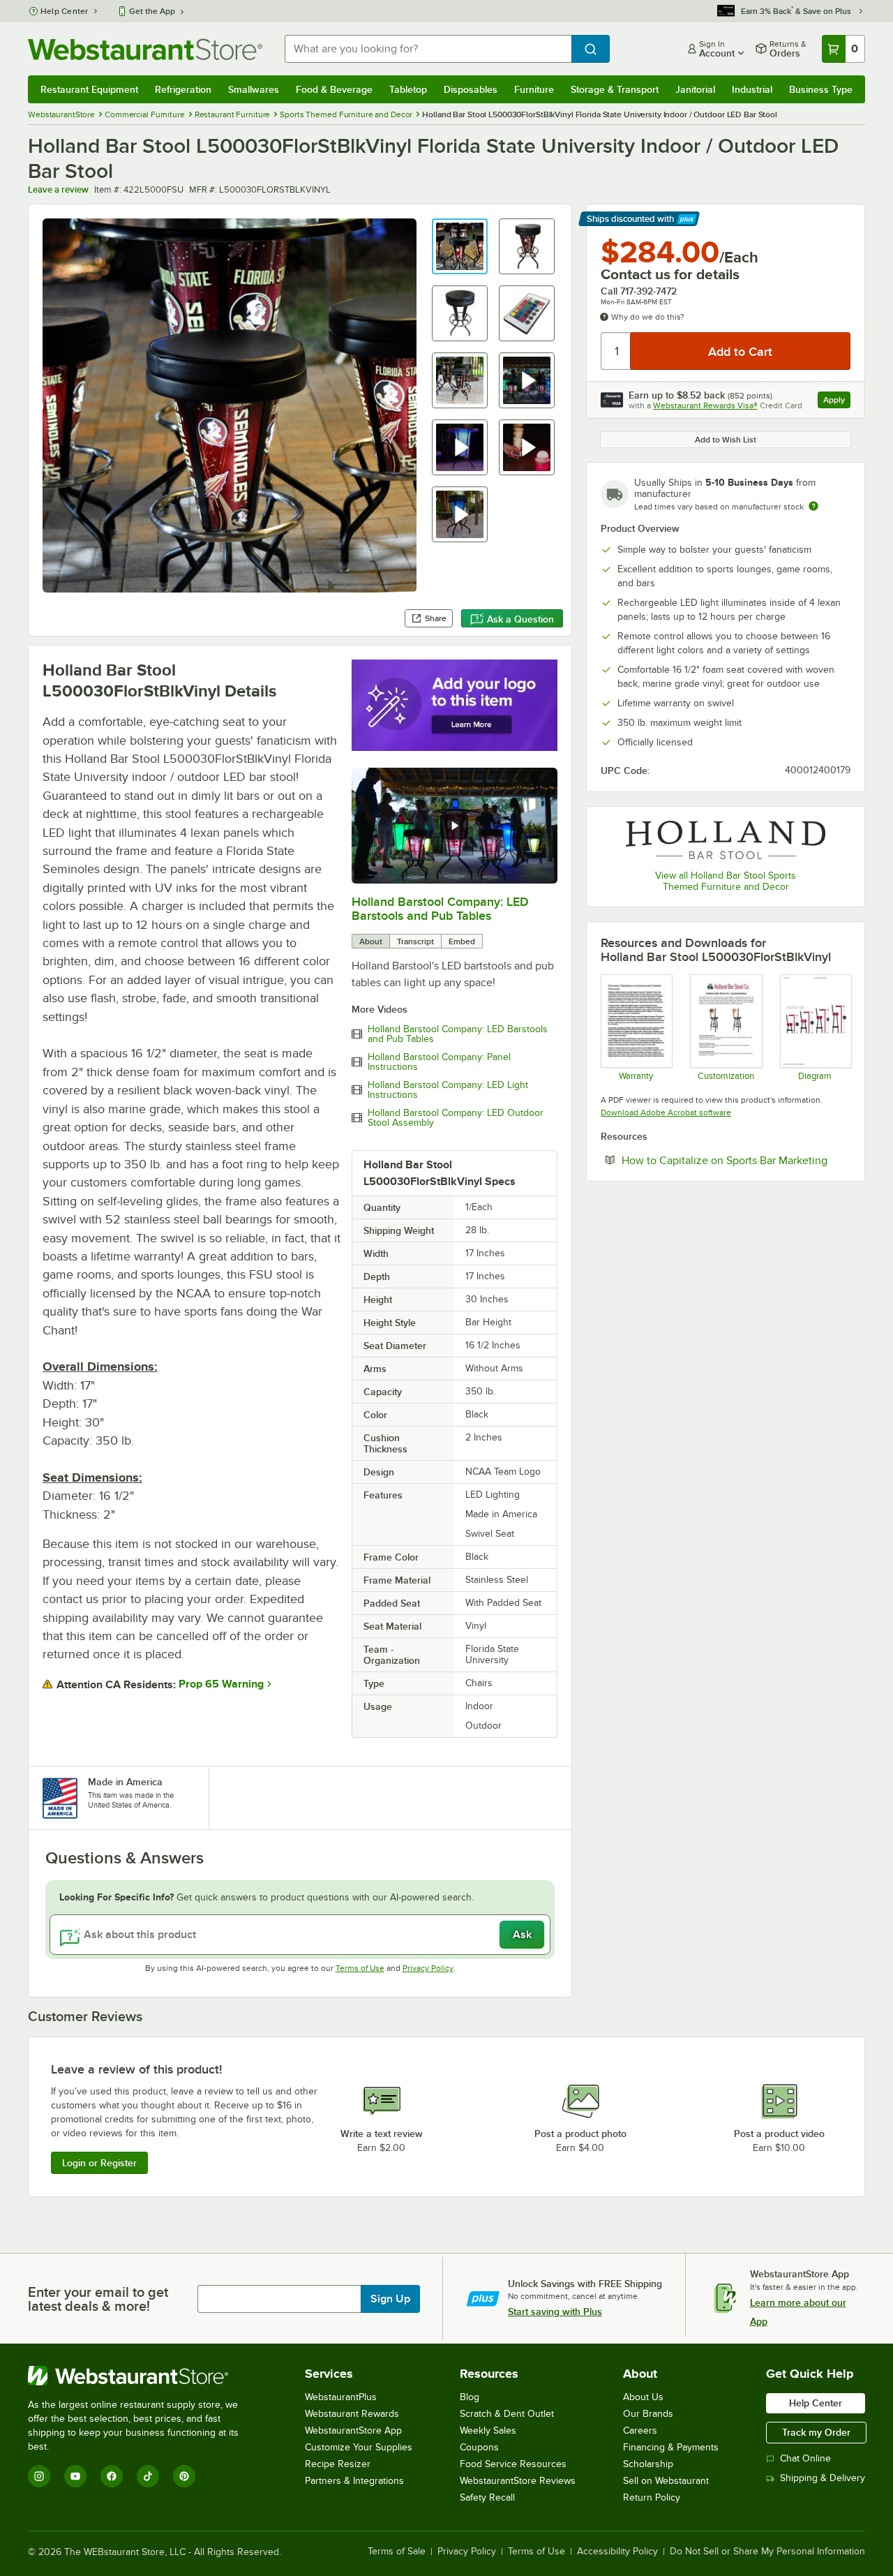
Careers (640, 2430)
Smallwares (254, 89)
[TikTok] (148, 2476)
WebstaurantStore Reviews (518, 2481)
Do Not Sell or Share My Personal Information (767, 2552)
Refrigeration (183, 89)
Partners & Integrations (354, 2481)
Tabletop (408, 89)
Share (436, 618)
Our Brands (648, 2414)
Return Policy (652, 2497)
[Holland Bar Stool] (726, 840)
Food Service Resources (513, 2464)
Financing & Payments (671, 2447)
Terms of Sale (397, 2552)
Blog (470, 2397)
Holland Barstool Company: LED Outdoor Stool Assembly (456, 1118)
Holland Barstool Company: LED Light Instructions (448, 1090)
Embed (462, 941)
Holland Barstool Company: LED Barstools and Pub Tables (440, 909)
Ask (522, 1935)
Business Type (821, 89)
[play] (454, 826)
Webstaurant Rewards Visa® (705, 405)
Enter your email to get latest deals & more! (98, 2299)
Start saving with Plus (555, 2311)
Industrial (752, 89)
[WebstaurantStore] (143, 2376)
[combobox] (428, 49)
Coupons (479, 2447)
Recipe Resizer (338, 2464)
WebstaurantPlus (341, 2397)
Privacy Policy (428, 1968)
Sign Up (390, 2299)
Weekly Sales (488, 2430)
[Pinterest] (184, 2476)
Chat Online (805, 2458)
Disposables (471, 89)
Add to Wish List (726, 440)
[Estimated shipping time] (813, 506)
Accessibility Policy (617, 2552)
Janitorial (695, 89)
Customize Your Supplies (359, 2447)
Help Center (65, 11)
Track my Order (816, 2432)
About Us (643, 2397)
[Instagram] (39, 2476)
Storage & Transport (615, 89)
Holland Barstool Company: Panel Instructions (439, 1062)
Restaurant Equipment (89, 89)
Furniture (534, 89)
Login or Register (99, 2163)
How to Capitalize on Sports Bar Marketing (736, 1160)
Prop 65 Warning (221, 1684)
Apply (837, 402)
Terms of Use (360, 1968)
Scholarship (648, 2464)
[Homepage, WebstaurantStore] (145, 49)
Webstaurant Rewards (352, 2414)
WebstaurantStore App (353, 2430)
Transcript (415, 941)
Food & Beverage (334, 89)
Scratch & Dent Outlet (507, 2414)
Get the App (152, 11)
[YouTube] (75, 2476)
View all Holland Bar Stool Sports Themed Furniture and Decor (726, 881)
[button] (460, 246)
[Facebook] (112, 2476)
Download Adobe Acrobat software (666, 1112)
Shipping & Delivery (823, 2478)
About (371, 941)
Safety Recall (487, 2497)
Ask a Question (520, 619)
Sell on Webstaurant (666, 2481)
